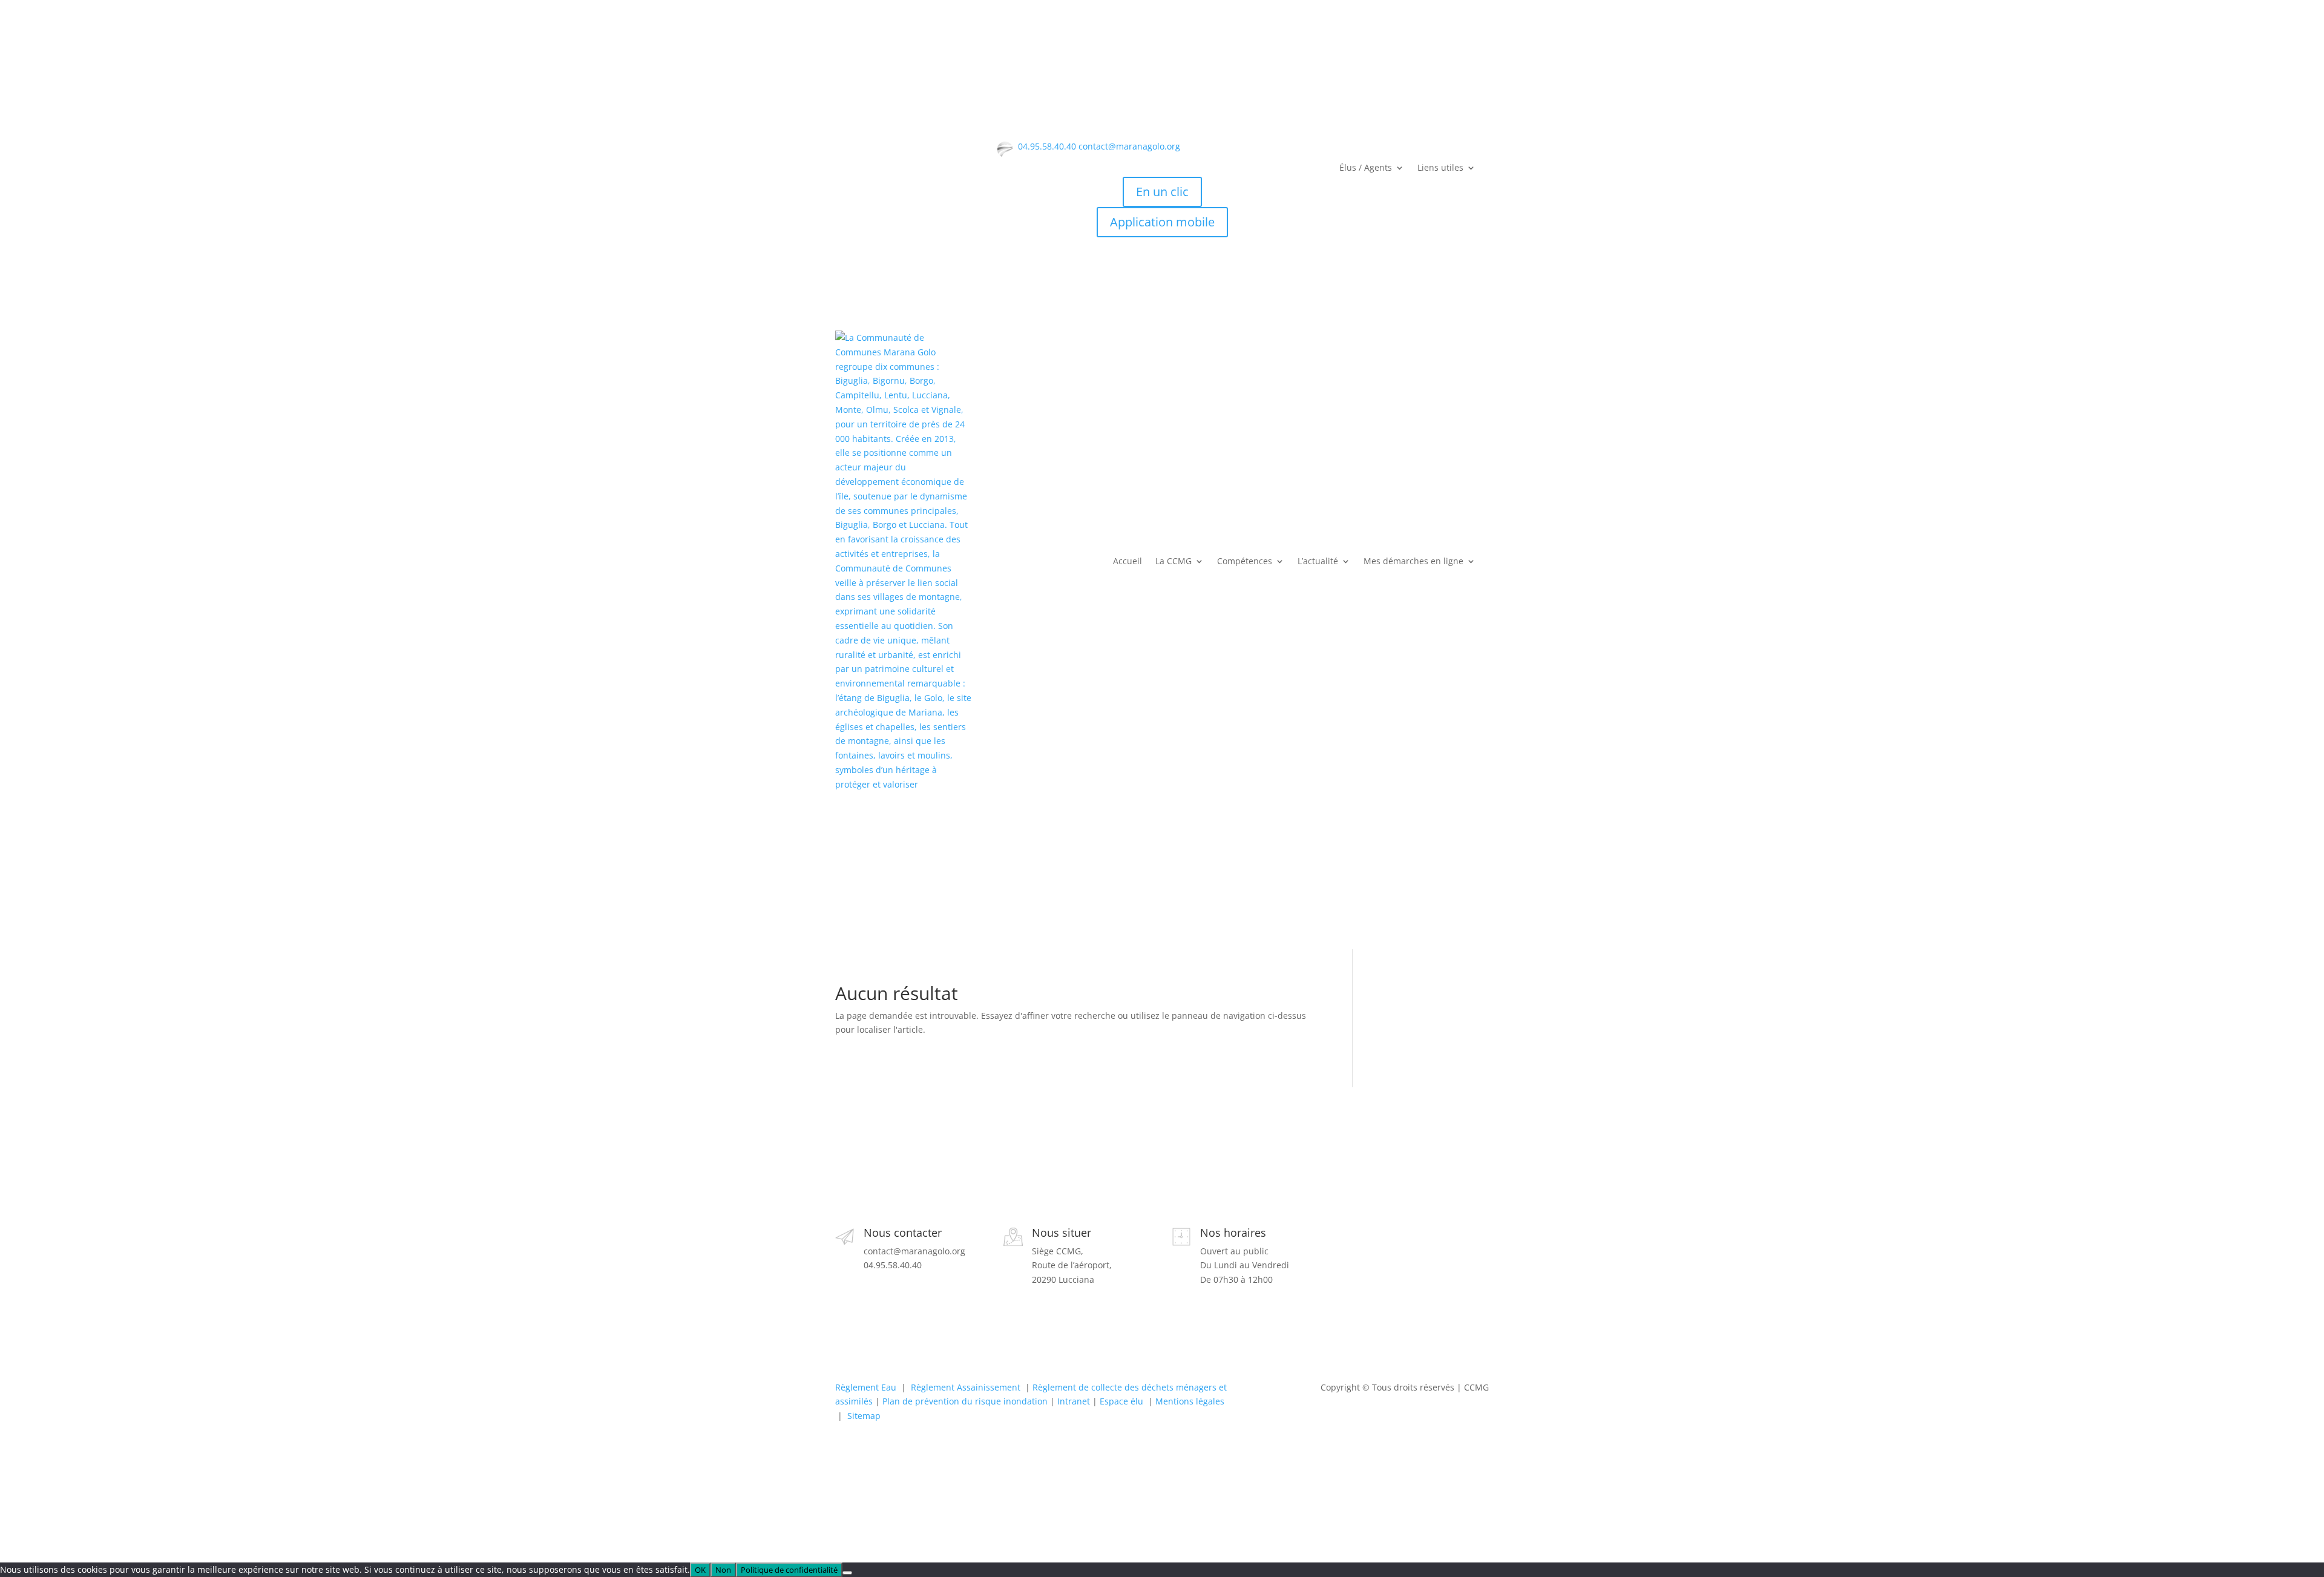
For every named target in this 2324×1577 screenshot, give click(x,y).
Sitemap (864, 1416)
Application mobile (1162, 222)
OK (700, 1570)
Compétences (1245, 561)
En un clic (1162, 192)
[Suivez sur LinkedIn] (1398, 1251)
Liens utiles (1440, 168)
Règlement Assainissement (966, 1387)
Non (723, 1570)
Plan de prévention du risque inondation (965, 1401)
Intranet (1074, 1401)
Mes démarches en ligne (1413, 561)
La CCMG (1173, 561)
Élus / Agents (1366, 168)
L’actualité (1318, 561)
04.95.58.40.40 (1047, 146)
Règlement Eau (866, 1387)
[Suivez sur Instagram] (1374, 1251)
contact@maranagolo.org (1129, 146)
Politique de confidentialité (789, 1570)
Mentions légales (1190, 1401)
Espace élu (1121, 1401)
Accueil (1128, 561)
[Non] (847, 1573)
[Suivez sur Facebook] (1350, 1251)
